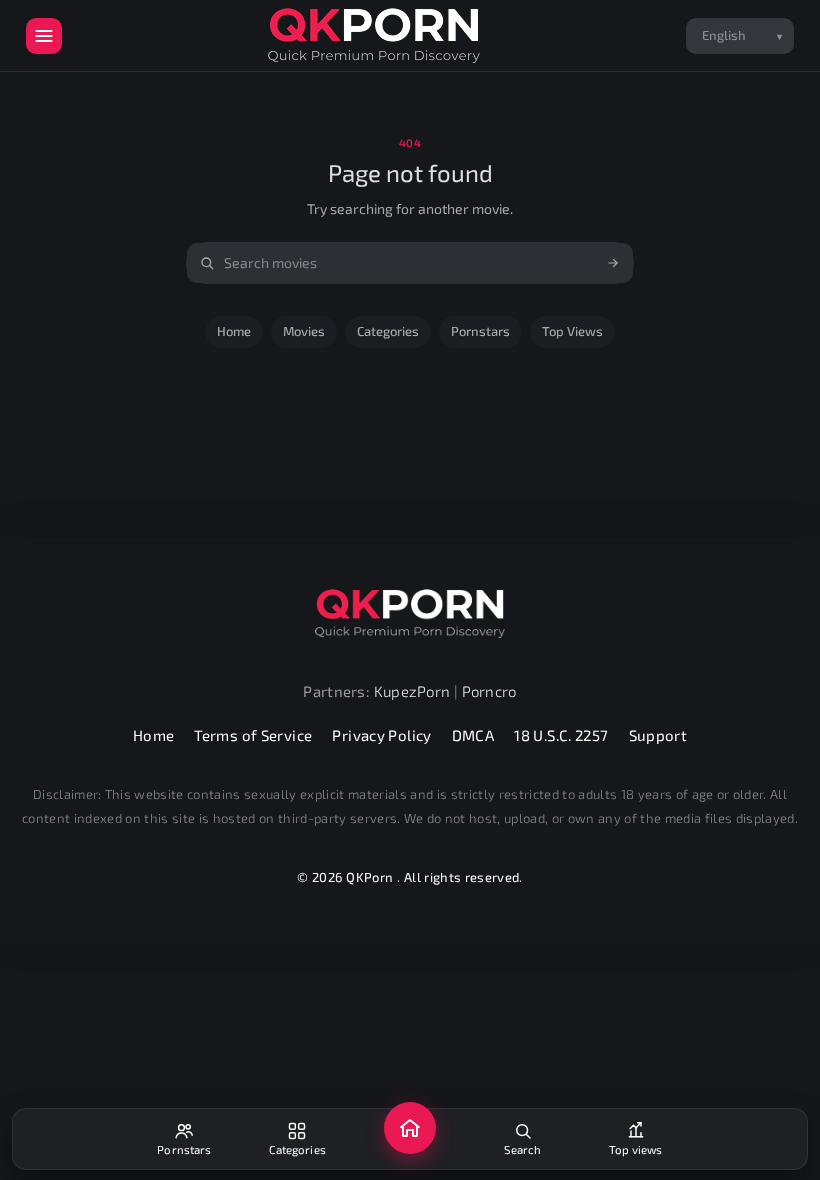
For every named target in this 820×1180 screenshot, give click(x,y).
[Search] (613, 263)
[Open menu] (44, 36)
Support (658, 735)
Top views (572, 331)
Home (234, 331)
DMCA (473, 735)
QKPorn (369, 877)
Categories (388, 331)
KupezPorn (412, 691)
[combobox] (410, 263)
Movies (304, 331)
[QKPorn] (374, 35)
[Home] (410, 1128)
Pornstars (480, 331)
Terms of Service (253, 735)
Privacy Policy (381, 735)
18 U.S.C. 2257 (561, 735)
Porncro (489, 691)
